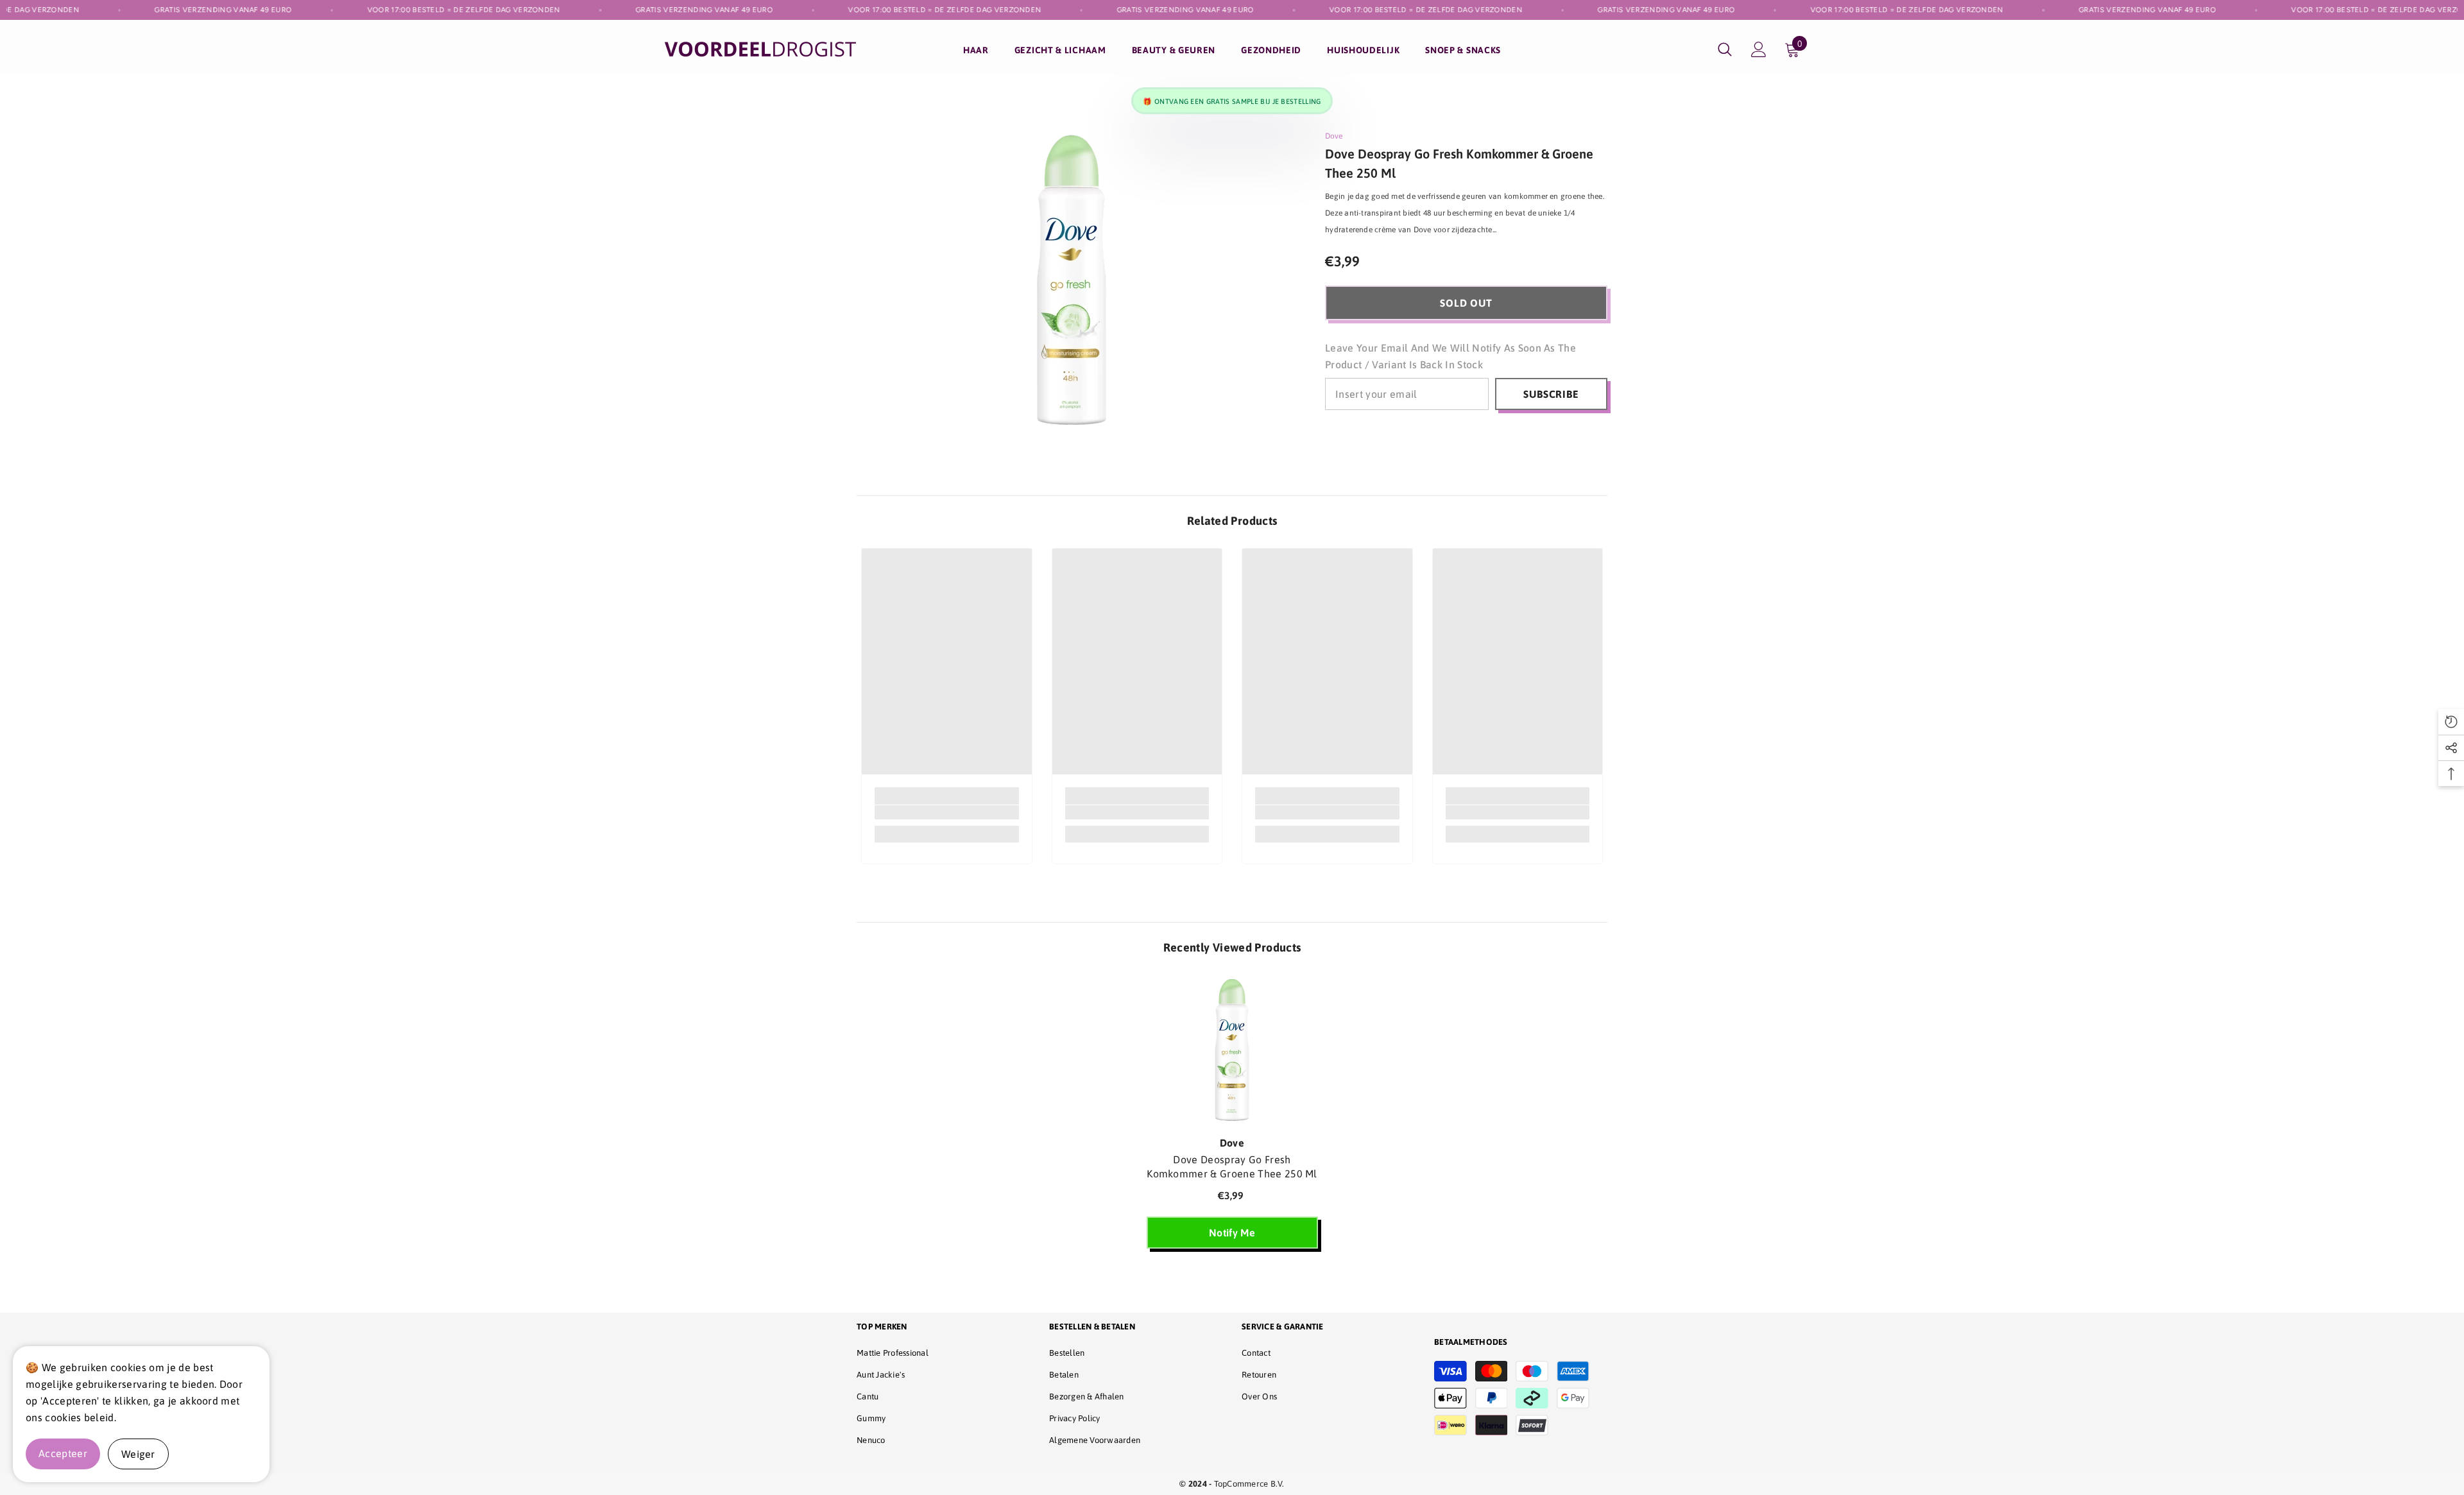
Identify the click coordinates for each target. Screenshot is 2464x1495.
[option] (1232, 1118)
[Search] (1725, 49)
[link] (947, 812)
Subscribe (1551, 394)
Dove (1334, 136)
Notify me (1232, 1233)
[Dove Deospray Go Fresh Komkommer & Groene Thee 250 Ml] (1232, 1052)
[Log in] (1759, 49)
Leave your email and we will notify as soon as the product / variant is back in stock (1450, 356)
